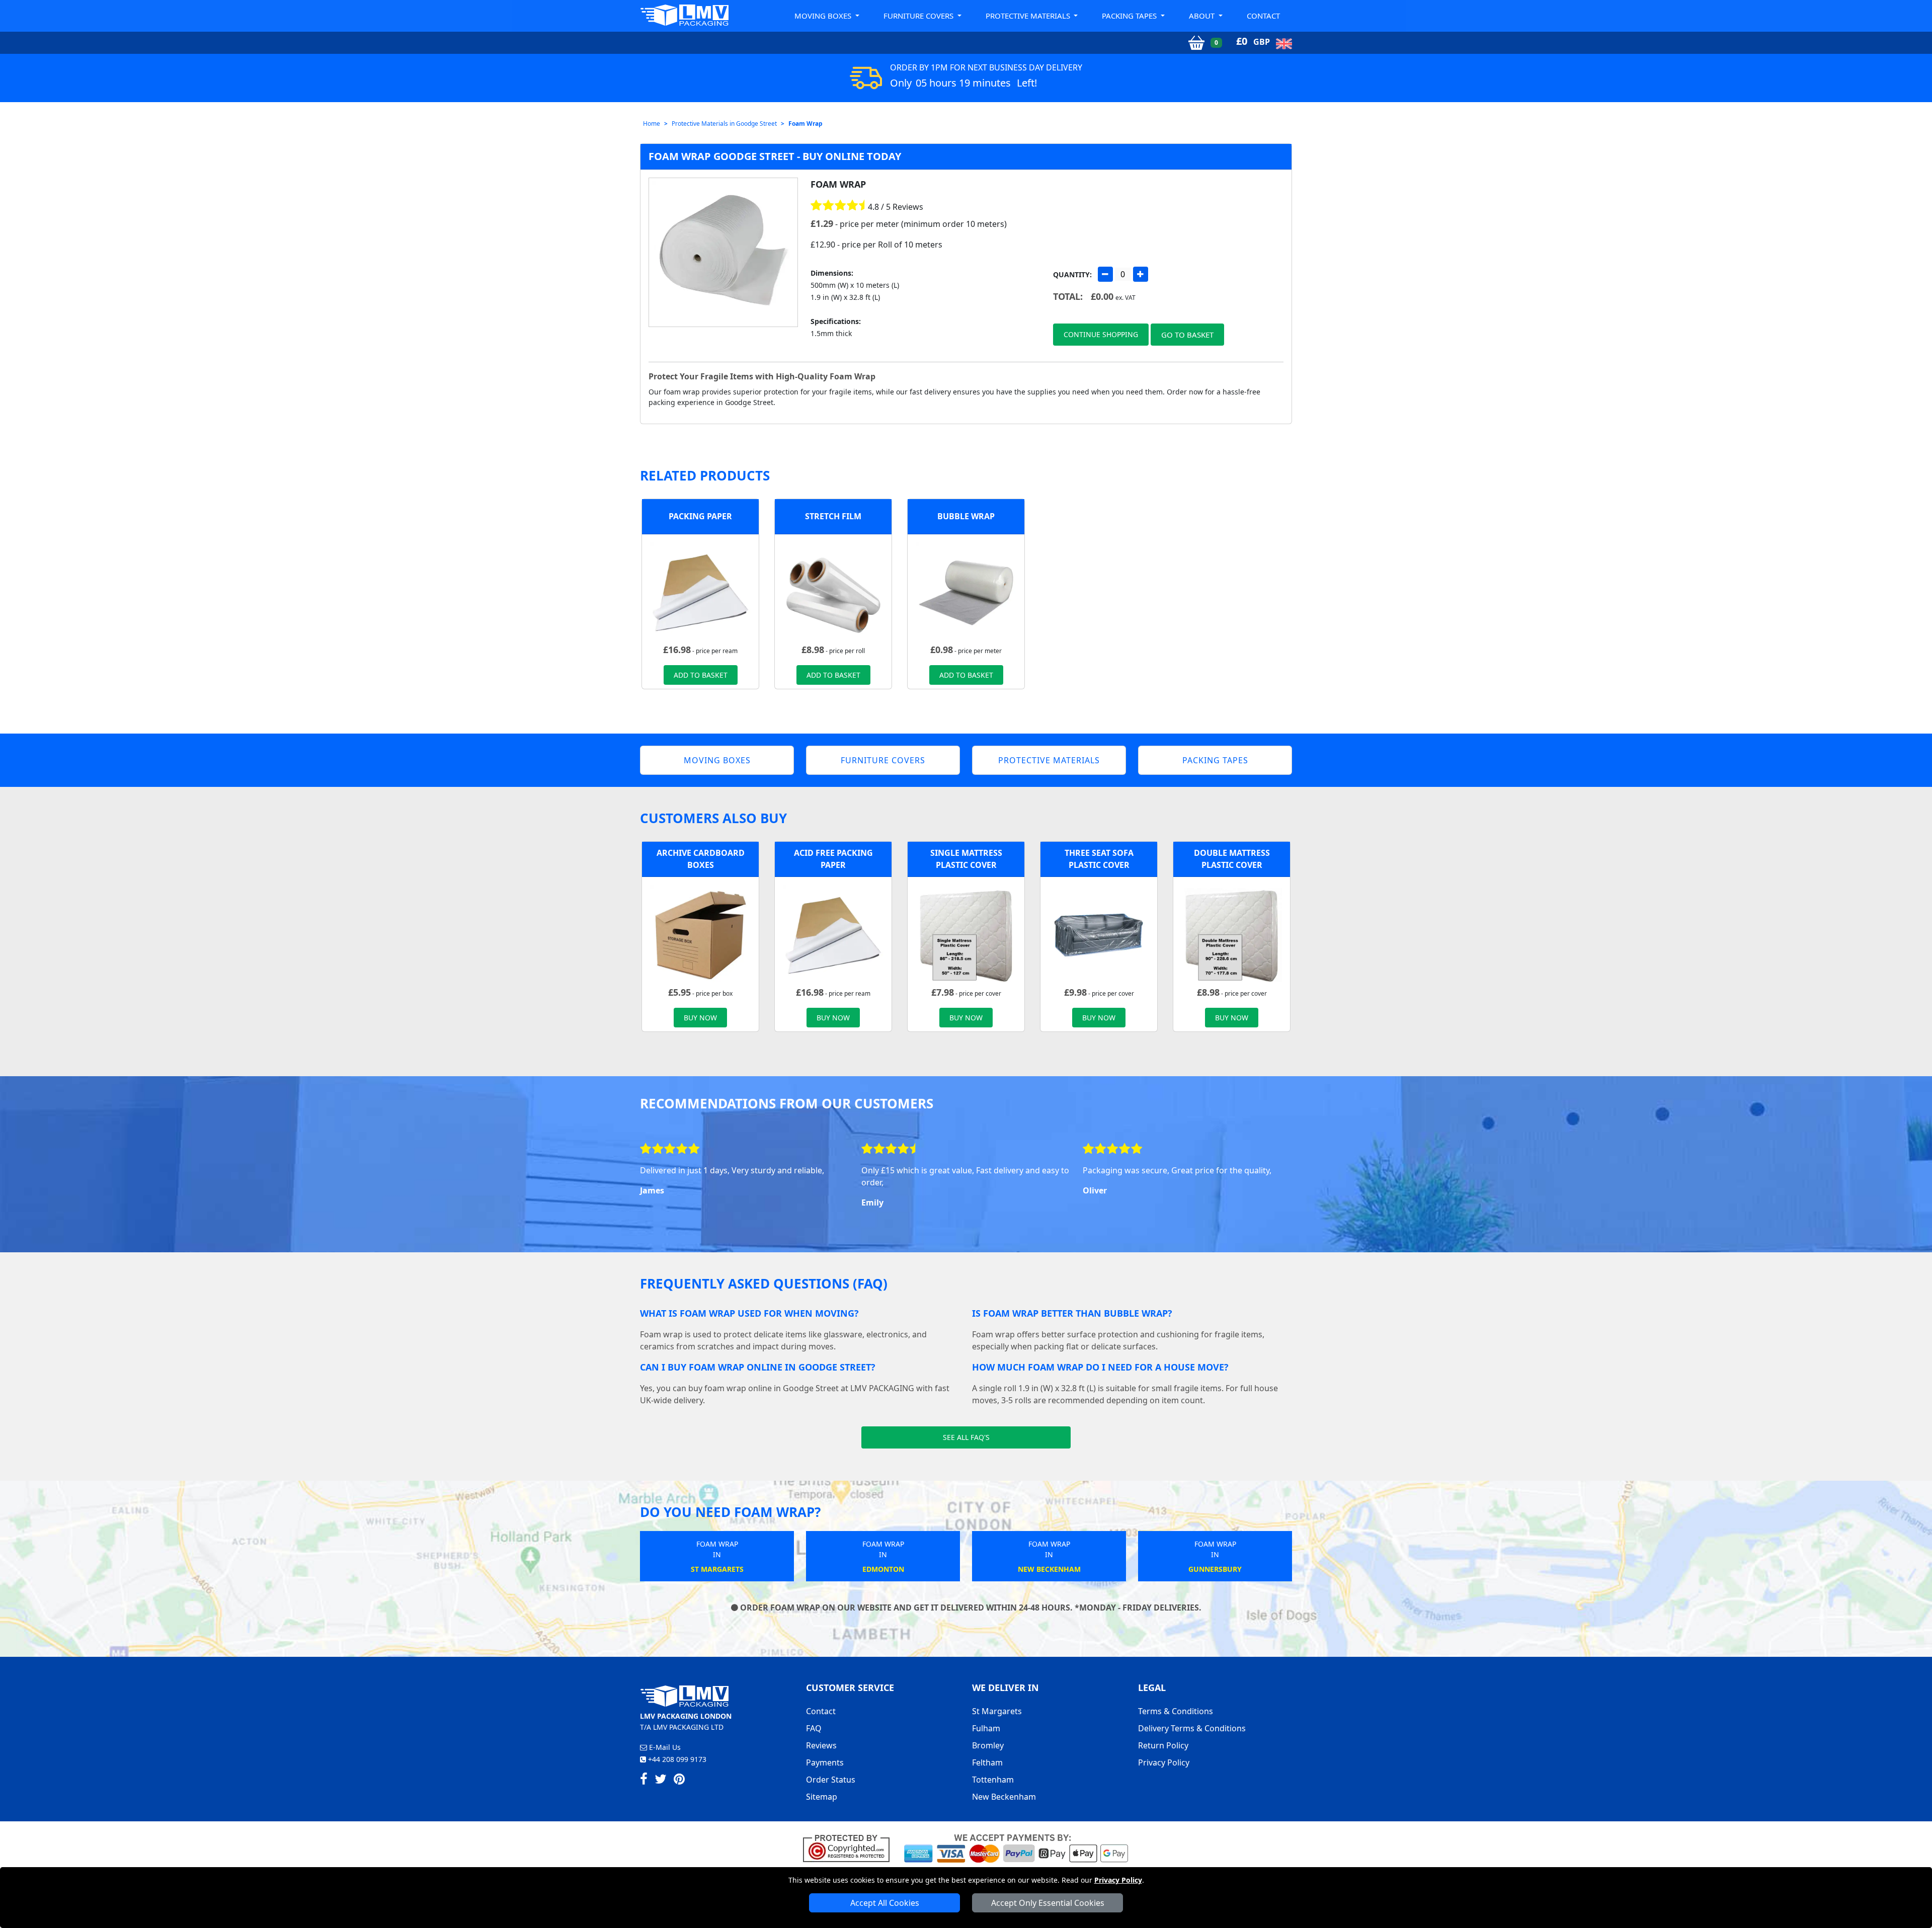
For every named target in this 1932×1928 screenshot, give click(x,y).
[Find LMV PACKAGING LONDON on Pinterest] (679, 1781)
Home (652, 124)
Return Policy (1163, 1745)
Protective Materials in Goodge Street (724, 124)
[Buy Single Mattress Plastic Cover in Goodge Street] (966, 934)
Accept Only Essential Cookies (1048, 1903)
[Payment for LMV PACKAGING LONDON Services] (1016, 1847)
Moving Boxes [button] (824, 16)
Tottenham (993, 1780)
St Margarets (997, 1711)
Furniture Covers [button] (919, 16)
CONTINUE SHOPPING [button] (1101, 334)
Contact (1263, 16)
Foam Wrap (806, 124)
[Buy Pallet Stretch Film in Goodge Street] (833, 592)
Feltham (987, 1762)
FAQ (814, 1728)
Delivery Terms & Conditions (1192, 1728)
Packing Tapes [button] (1130, 16)
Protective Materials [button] (1029, 16)
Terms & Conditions (1176, 1711)
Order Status (831, 1780)
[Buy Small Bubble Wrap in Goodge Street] (966, 592)
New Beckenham (1004, 1797)
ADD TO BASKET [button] (701, 675)
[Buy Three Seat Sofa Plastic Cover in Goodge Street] (1099, 934)
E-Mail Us (664, 1747)
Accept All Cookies (885, 1903)
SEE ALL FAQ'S (966, 1437)
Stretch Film (833, 516)
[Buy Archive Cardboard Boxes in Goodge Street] (700, 934)
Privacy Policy (1118, 1880)
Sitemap (822, 1797)
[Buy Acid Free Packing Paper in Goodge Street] (700, 592)
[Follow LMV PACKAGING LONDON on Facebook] (644, 1781)
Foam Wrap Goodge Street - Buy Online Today (775, 156)
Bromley (988, 1745)
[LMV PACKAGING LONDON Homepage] (684, 15)
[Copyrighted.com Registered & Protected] (851, 1847)
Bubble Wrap (966, 516)
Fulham (986, 1728)
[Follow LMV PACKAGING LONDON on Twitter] (661, 1781)
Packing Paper (700, 516)
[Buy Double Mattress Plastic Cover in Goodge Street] (1232, 934)
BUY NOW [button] (700, 1018)
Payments (825, 1762)
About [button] (1203, 16)
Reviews (821, 1745)
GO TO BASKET (1187, 335)
